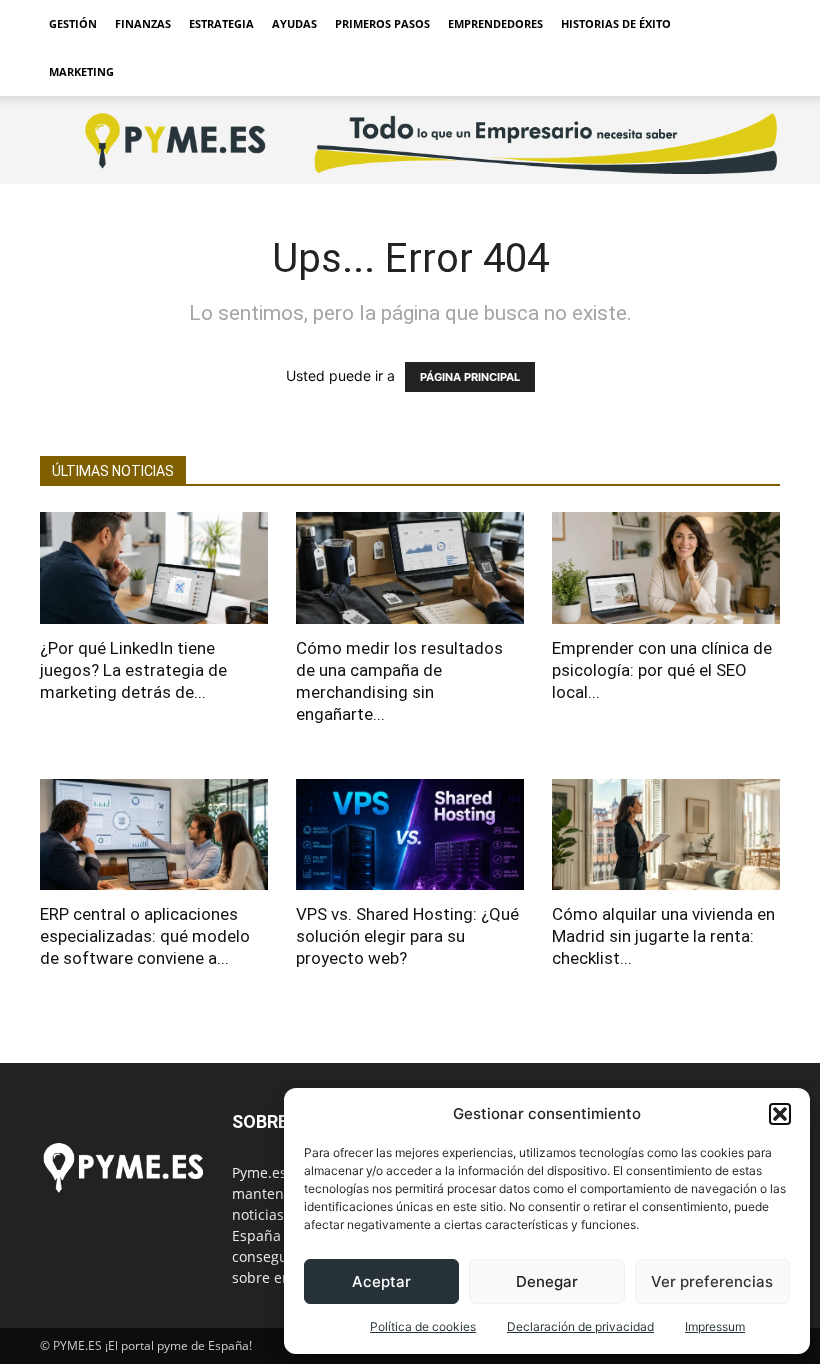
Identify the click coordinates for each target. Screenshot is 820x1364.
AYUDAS (294, 23)
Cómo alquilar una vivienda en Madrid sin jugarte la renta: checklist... (663, 936)
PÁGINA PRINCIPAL (470, 377)
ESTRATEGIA (221, 23)
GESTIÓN (73, 23)
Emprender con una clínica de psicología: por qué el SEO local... (662, 670)
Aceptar (381, 1281)
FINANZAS (143, 23)
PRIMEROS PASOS (382, 23)
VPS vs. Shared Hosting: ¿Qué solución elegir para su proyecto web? (407, 936)
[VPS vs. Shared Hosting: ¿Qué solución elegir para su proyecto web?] (410, 835)
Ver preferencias (712, 1281)
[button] (780, 1114)
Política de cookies (423, 1326)
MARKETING (81, 71)
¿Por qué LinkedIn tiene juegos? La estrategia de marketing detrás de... (133, 670)
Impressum (715, 1326)
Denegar (547, 1281)
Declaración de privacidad (580, 1326)
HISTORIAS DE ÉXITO (616, 23)
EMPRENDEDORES (495, 23)
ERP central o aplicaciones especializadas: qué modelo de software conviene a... (145, 936)
